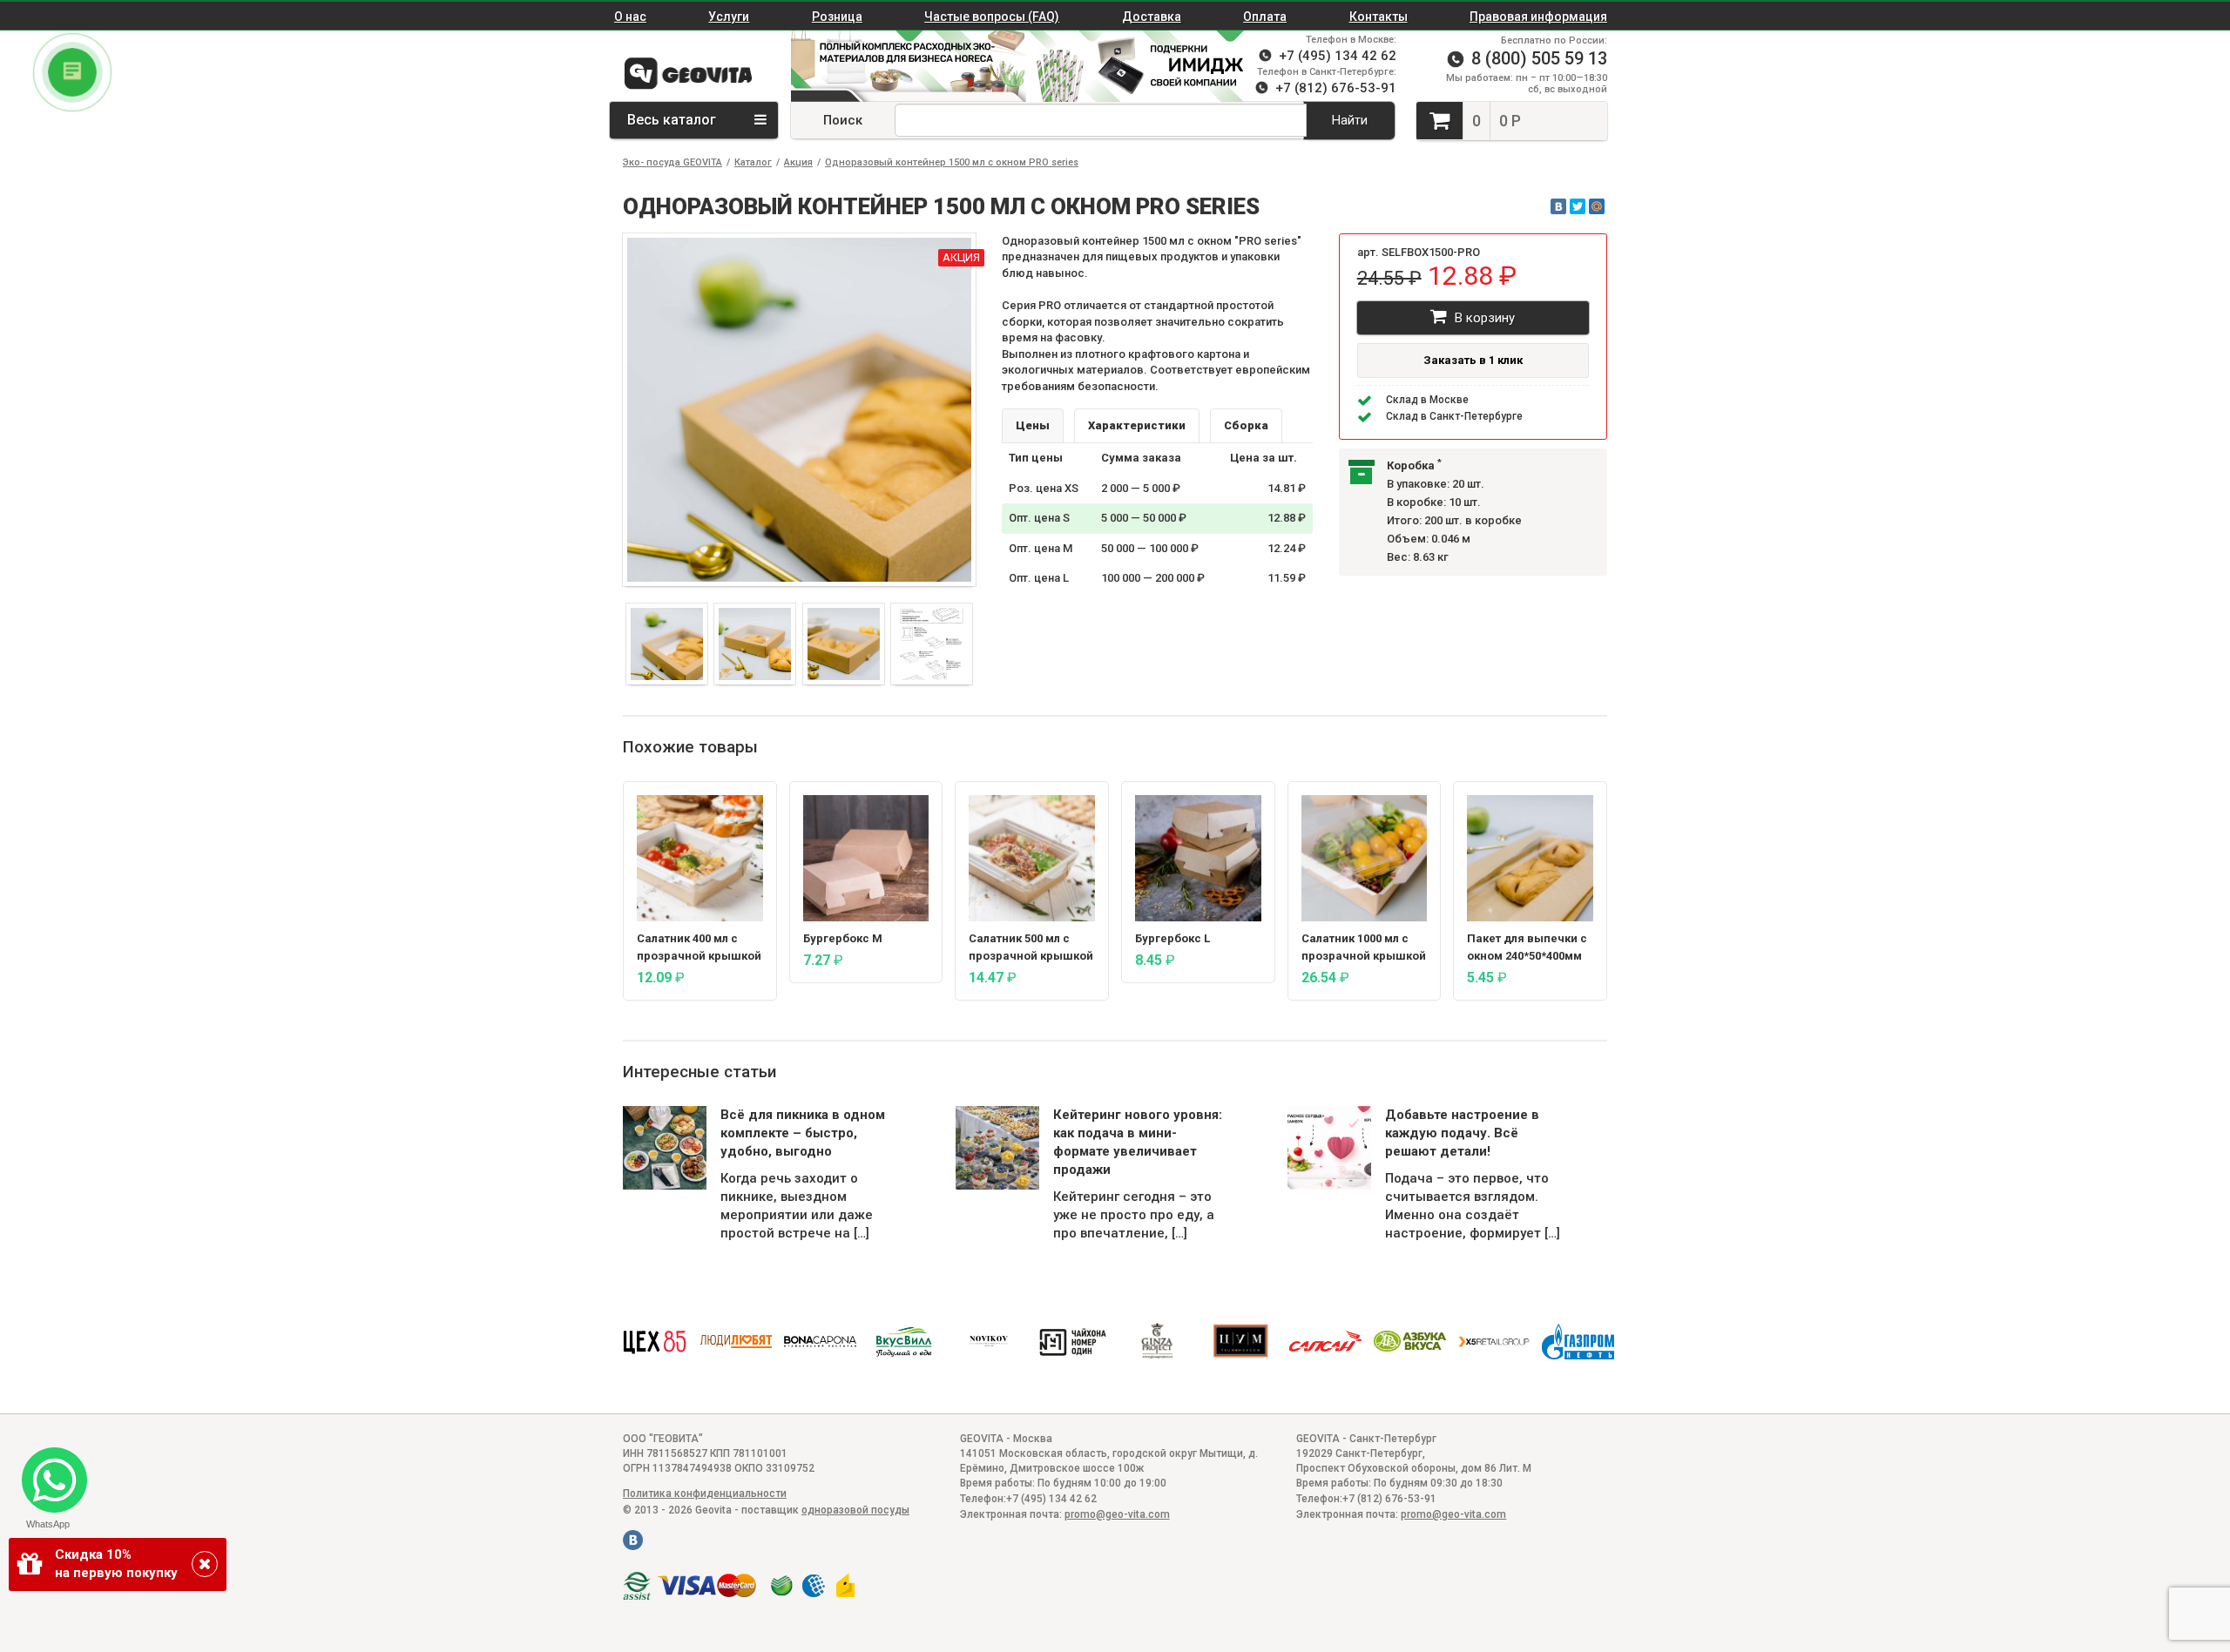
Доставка (1152, 17)
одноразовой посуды (855, 1510)
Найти (1350, 120)
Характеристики (1137, 425)
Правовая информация (1538, 17)
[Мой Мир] (1597, 206)
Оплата (1265, 17)
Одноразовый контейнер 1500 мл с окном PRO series (952, 162)
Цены (1033, 425)
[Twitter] (1578, 206)
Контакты (1379, 17)
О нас (630, 17)
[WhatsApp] (47, 1473)
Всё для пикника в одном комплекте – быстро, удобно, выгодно (803, 1133)
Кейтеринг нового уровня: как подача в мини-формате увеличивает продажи (1138, 1142)
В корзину (1483, 318)
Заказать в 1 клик (1473, 360)
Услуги (729, 17)
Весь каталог (673, 120)
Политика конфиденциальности (705, 1494)
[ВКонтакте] (1558, 206)
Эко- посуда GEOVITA (672, 162)
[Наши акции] (900, 66)
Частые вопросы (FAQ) (992, 17)
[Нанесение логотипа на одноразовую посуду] (1144, 66)
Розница (837, 17)
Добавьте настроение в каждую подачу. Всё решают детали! (1462, 1133)
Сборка (1246, 425)
